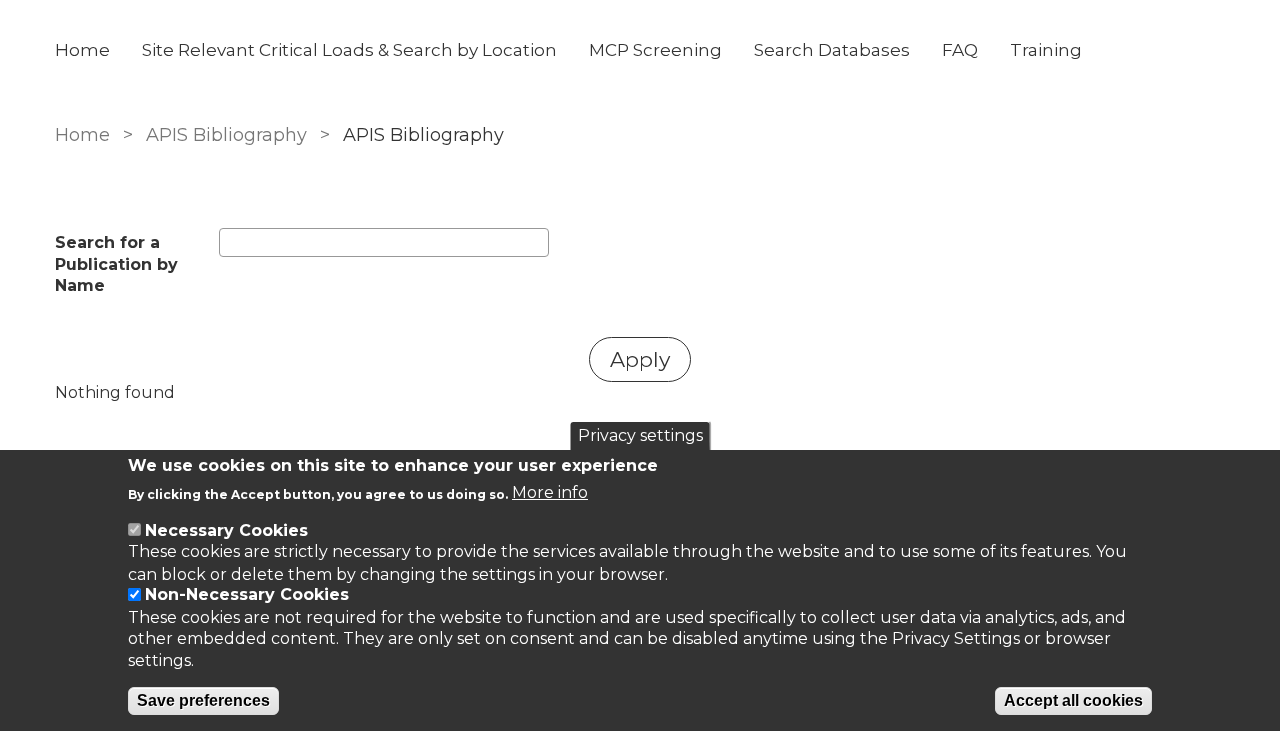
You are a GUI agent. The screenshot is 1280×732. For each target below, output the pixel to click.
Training (1046, 50)
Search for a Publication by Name (116, 264)
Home (82, 50)
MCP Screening (655, 50)
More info (550, 493)
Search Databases (832, 50)
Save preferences (203, 701)
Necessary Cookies (226, 530)
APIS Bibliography (226, 135)
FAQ (960, 50)
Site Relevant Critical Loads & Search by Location (349, 50)
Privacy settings (640, 435)
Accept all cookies (1073, 701)
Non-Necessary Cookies (247, 595)
